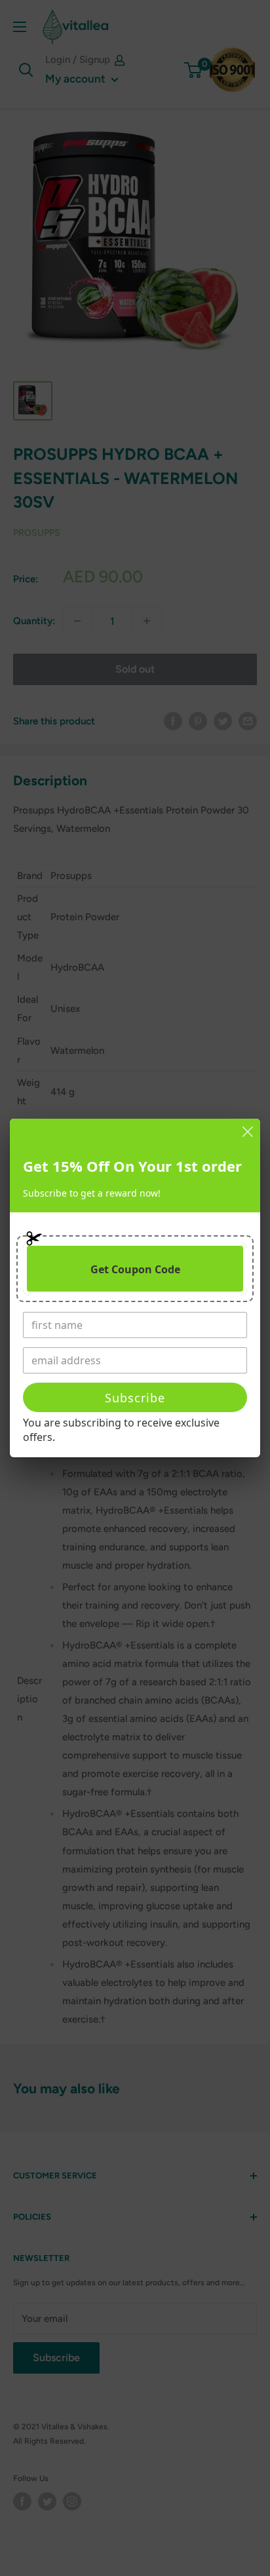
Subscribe (135, 1398)
